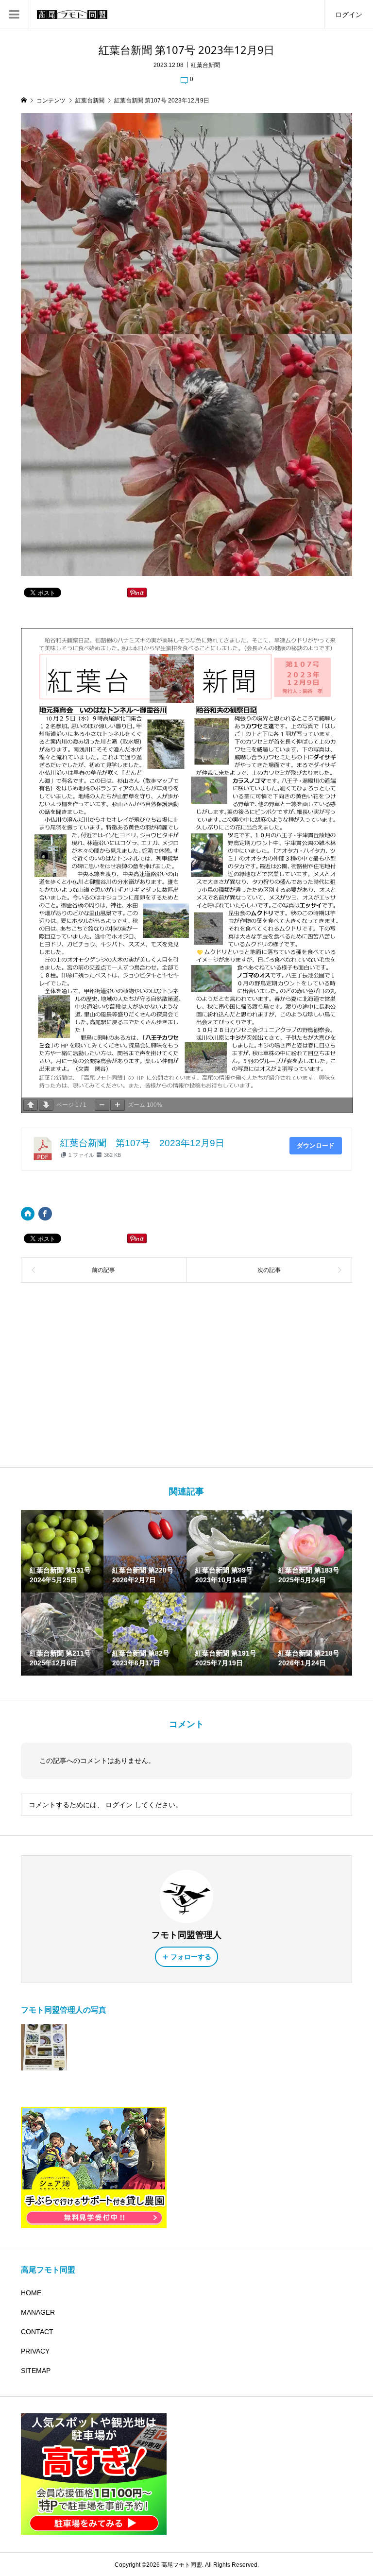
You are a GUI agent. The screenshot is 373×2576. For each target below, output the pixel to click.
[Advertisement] (187, 1375)
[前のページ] (31, 1105)
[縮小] (102, 1105)
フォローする (191, 1957)
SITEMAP (36, 2371)
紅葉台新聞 (205, 65)
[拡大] (118, 1105)
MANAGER (38, 2312)
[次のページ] (46, 1105)
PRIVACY (35, 2351)
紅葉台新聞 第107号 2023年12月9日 (142, 1143)
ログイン (349, 15)
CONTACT (37, 2332)
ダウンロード (316, 1145)
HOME (31, 2293)
